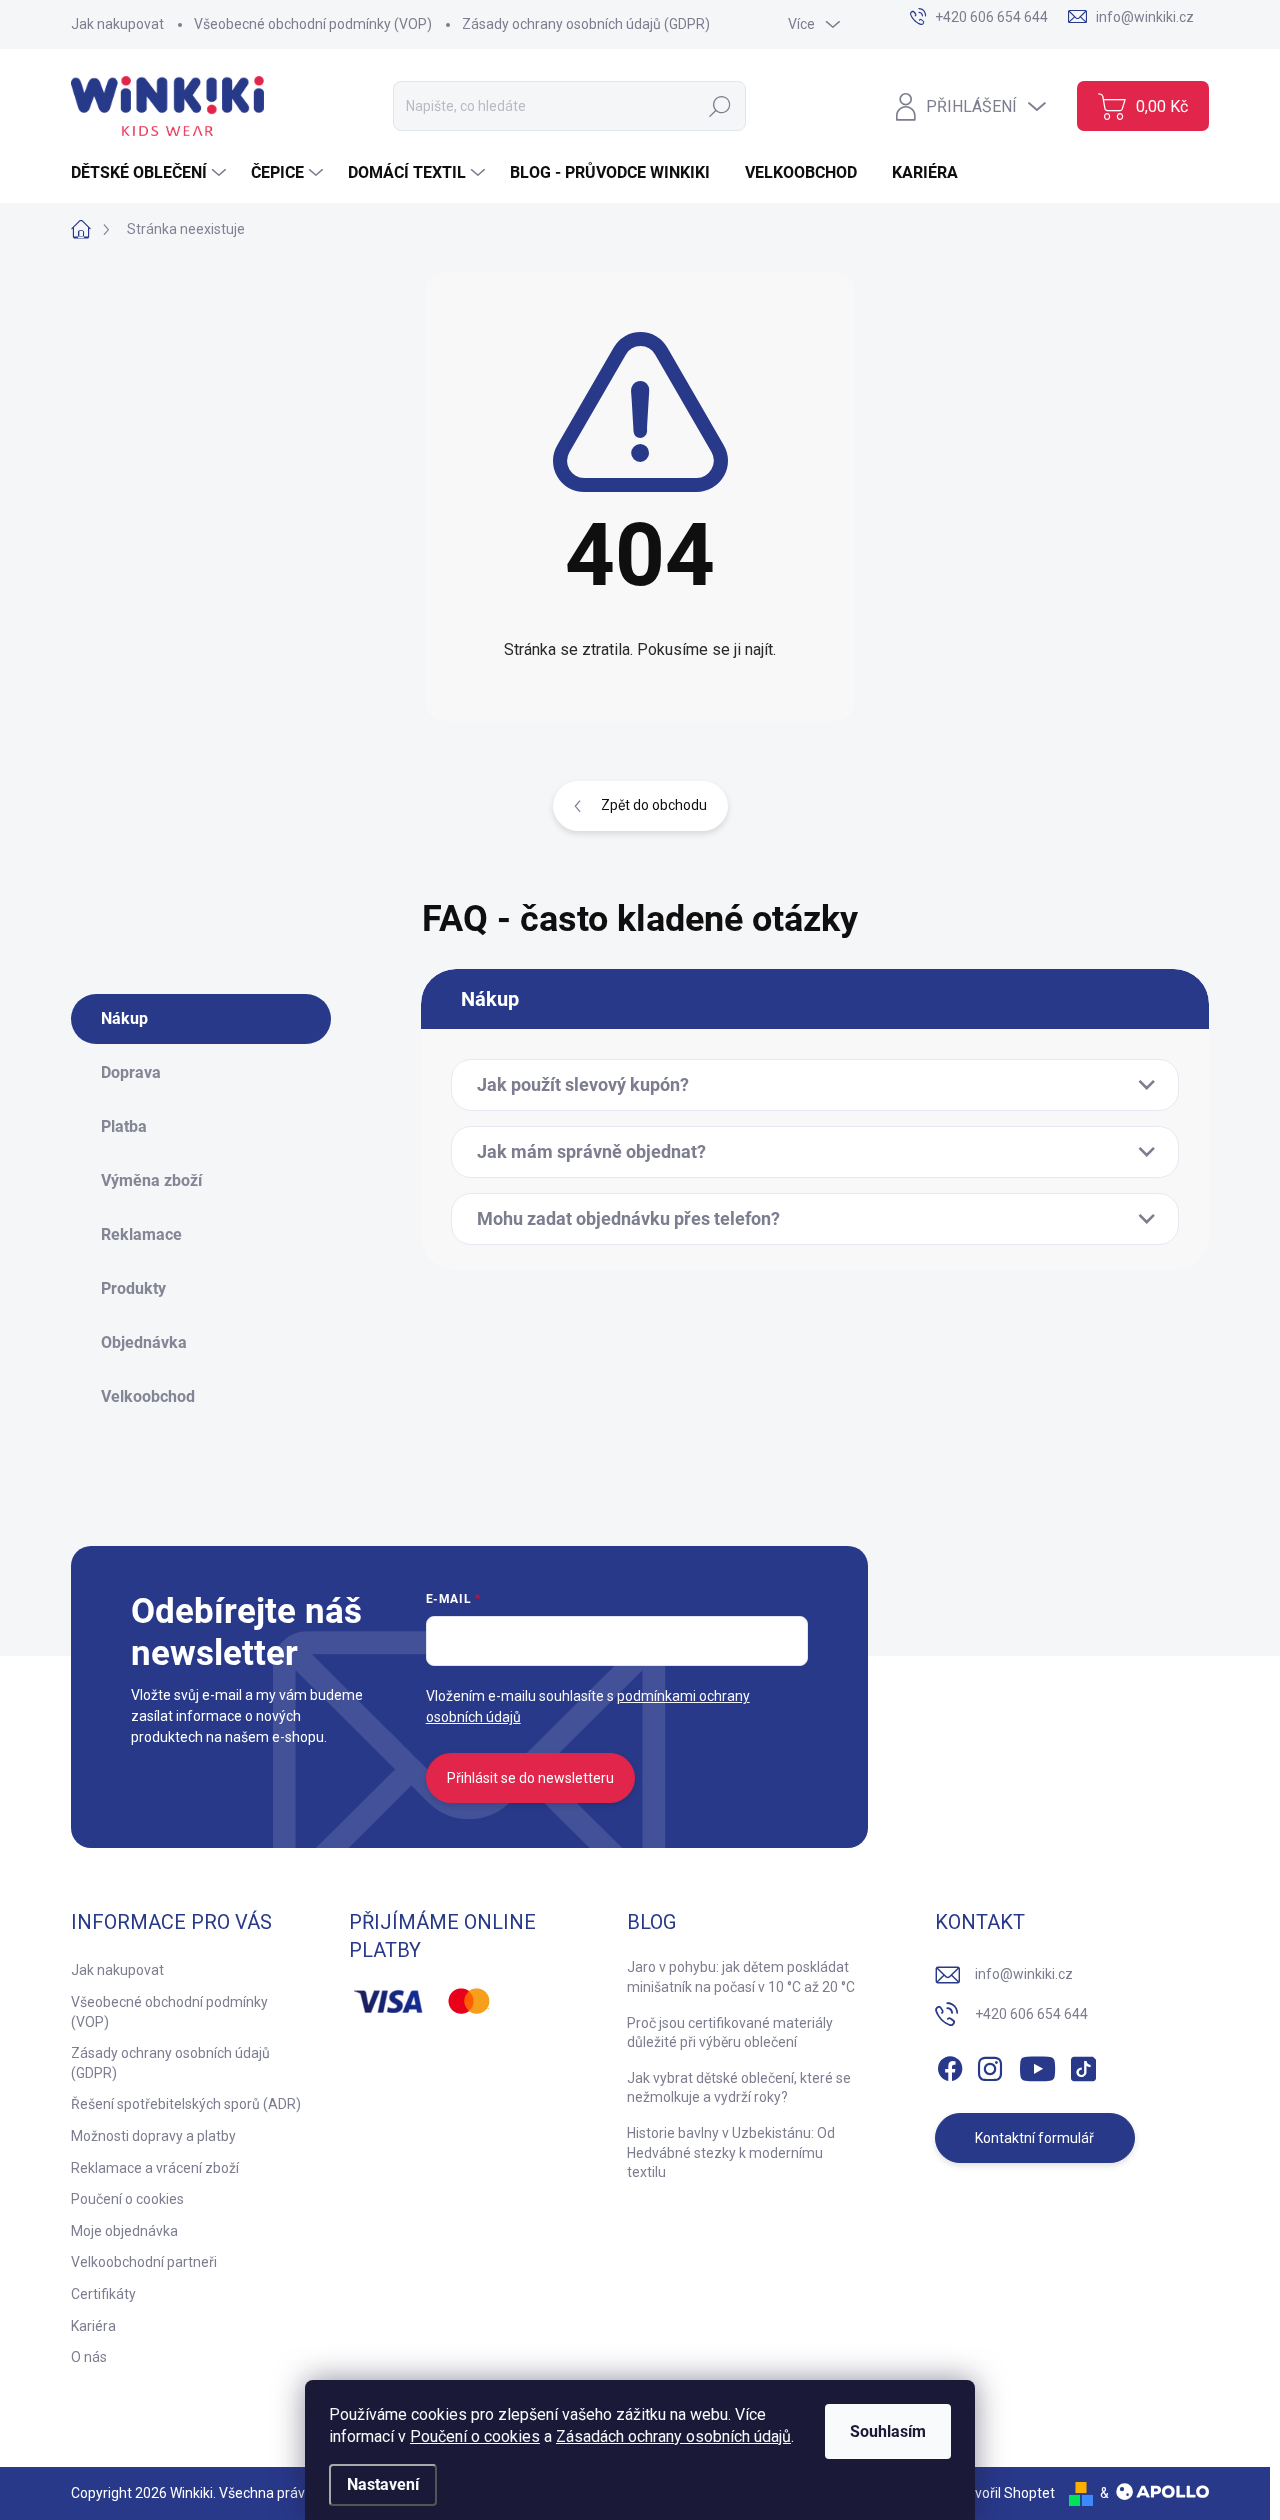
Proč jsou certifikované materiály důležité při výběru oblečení (730, 2033)
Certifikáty (103, 2294)
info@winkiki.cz (1024, 1974)
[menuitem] (151, 173)
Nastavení (383, 2484)
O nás (89, 2357)
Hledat (719, 106)
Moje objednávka (124, 2231)
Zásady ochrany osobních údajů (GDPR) (586, 24)
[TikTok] (1083, 2065)
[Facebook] (950, 2065)
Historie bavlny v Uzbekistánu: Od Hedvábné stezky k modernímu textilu (731, 2152)
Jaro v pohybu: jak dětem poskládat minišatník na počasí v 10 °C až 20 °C (741, 1977)
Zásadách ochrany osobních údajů (673, 2436)
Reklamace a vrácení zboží (155, 2168)
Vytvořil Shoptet (1004, 2493)
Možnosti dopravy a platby (153, 2136)
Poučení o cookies (475, 2436)
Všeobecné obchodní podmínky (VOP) (313, 24)
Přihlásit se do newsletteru (530, 1778)
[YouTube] (1037, 2065)
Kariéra (93, 2326)
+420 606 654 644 (1031, 2014)
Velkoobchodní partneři (144, 2262)
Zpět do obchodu (654, 805)
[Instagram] (990, 2065)
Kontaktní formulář (1034, 2138)
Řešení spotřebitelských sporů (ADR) (186, 2104)
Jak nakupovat (117, 24)
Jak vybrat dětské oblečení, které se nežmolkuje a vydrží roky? (739, 2088)
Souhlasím (888, 2431)
